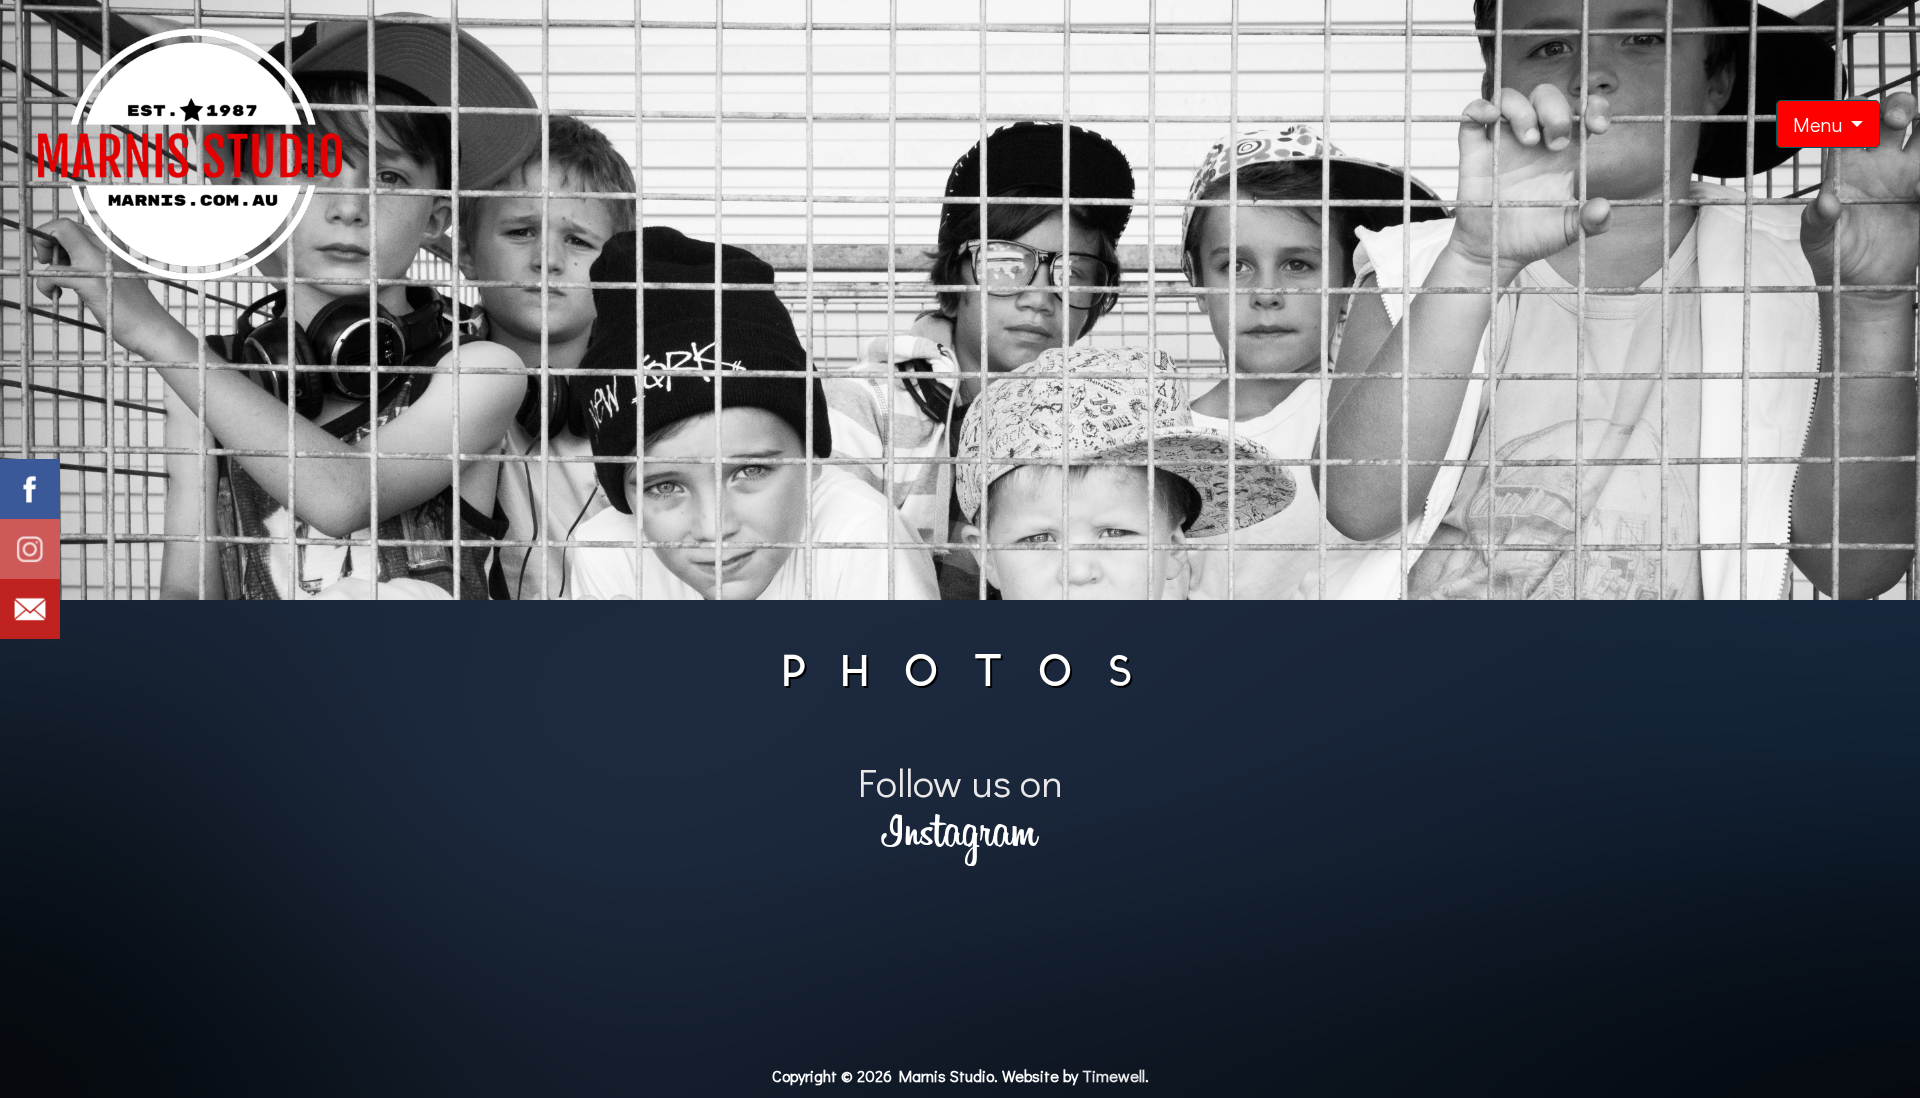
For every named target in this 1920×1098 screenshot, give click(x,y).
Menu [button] (1819, 124)
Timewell (1113, 1075)
